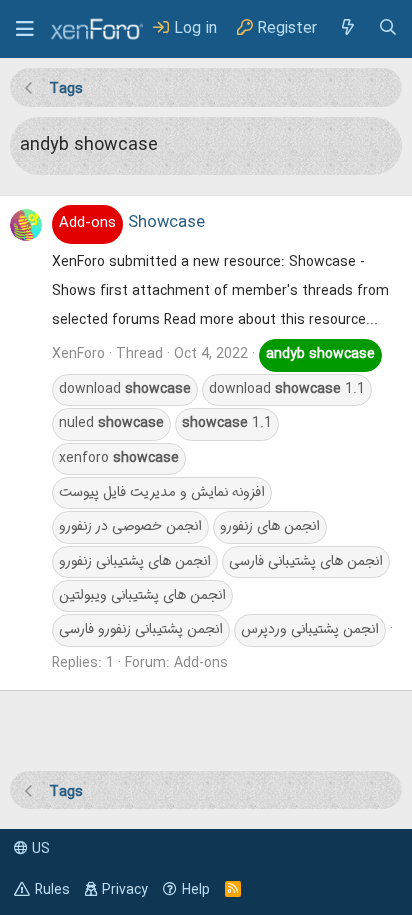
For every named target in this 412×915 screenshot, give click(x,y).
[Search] (388, 28)
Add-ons (201, 663)
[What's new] (347, 28)
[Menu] (25, 29)
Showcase (132, 223)
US (39, 849)
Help (196, 890)
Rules (52, 890)
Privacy (125, 890)
